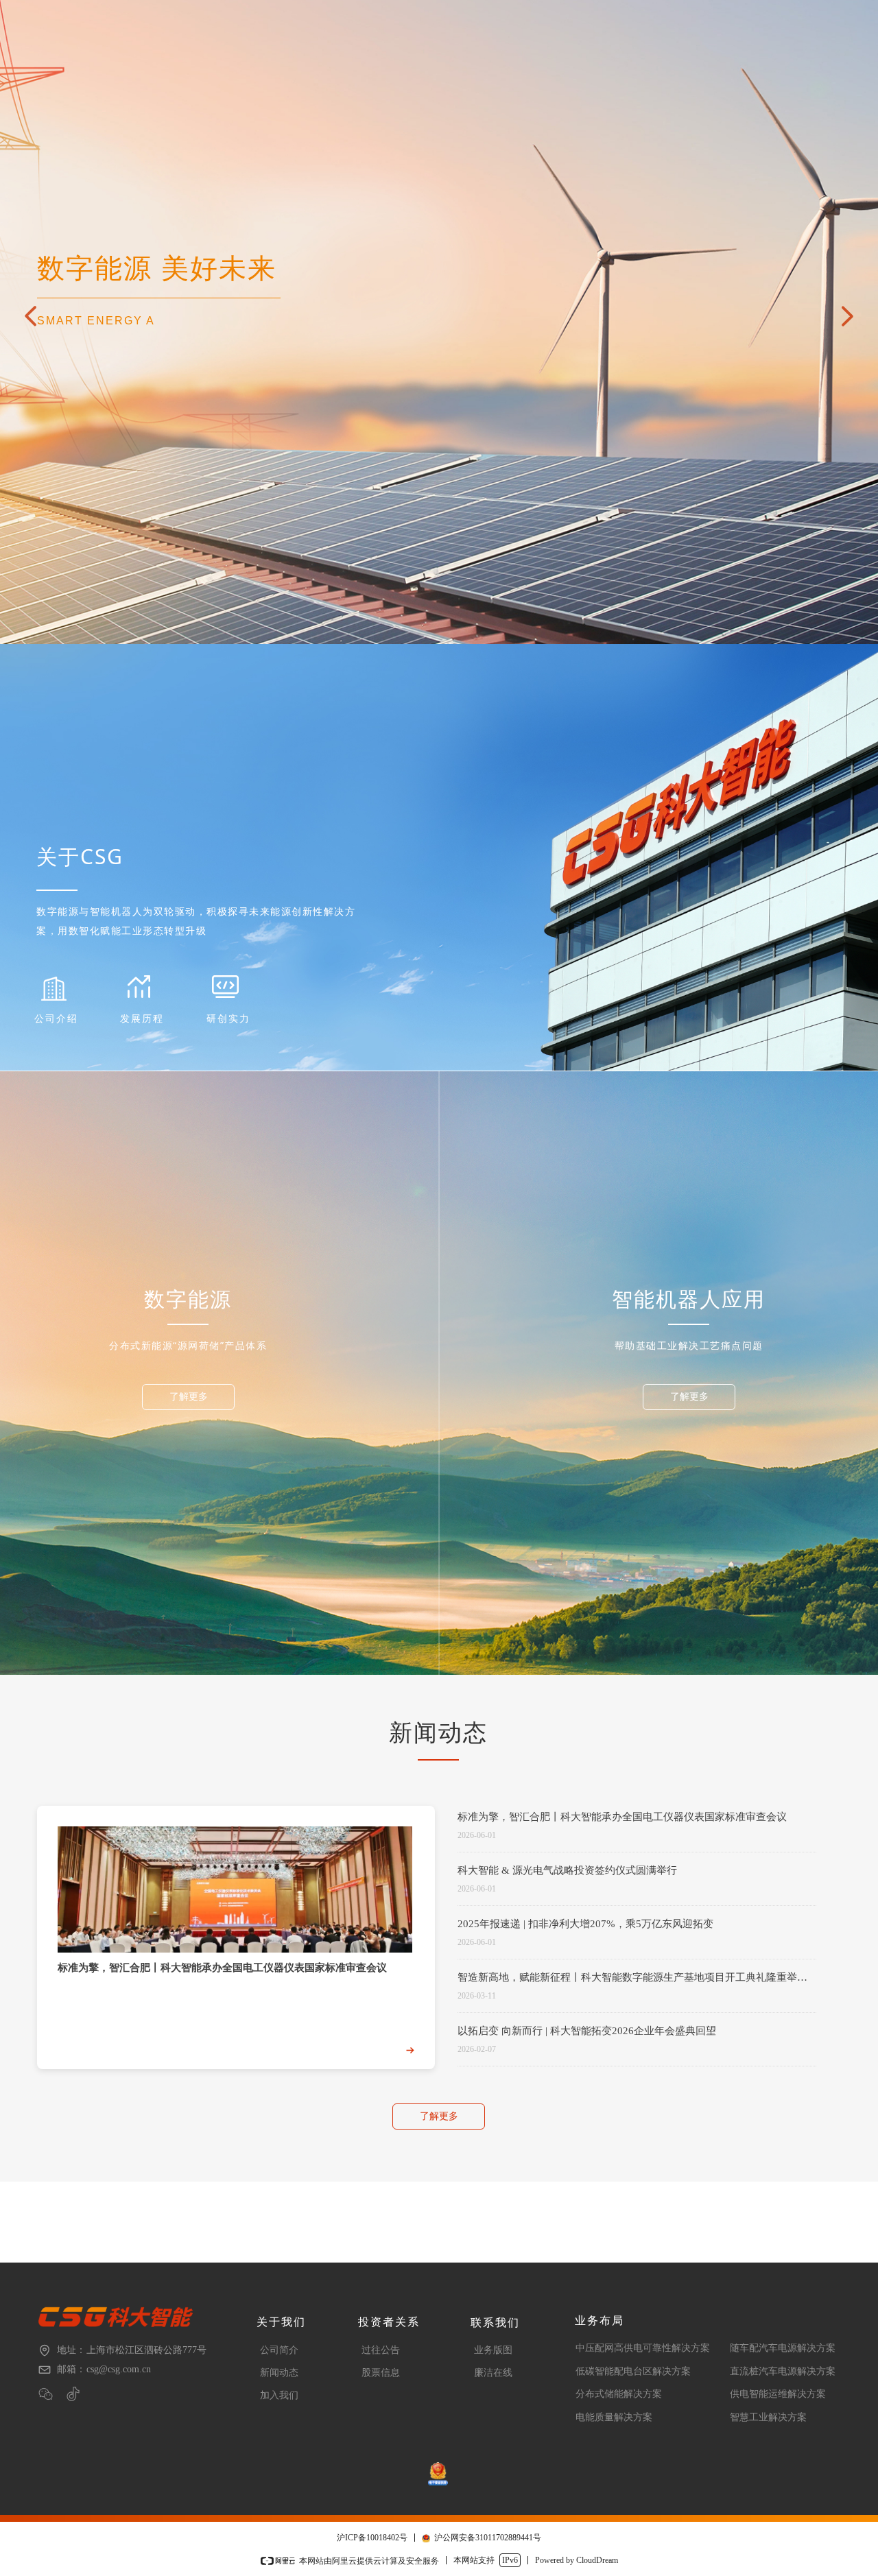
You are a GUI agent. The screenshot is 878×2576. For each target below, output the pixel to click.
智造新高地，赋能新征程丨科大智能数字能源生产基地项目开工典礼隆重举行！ (627, 1979)
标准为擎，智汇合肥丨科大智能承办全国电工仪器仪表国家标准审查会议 (622, 1817)
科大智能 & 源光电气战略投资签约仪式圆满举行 (567, 1870)
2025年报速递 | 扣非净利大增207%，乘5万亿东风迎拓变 (585, 1924)
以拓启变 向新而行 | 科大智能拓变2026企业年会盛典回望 (587, 2031)
